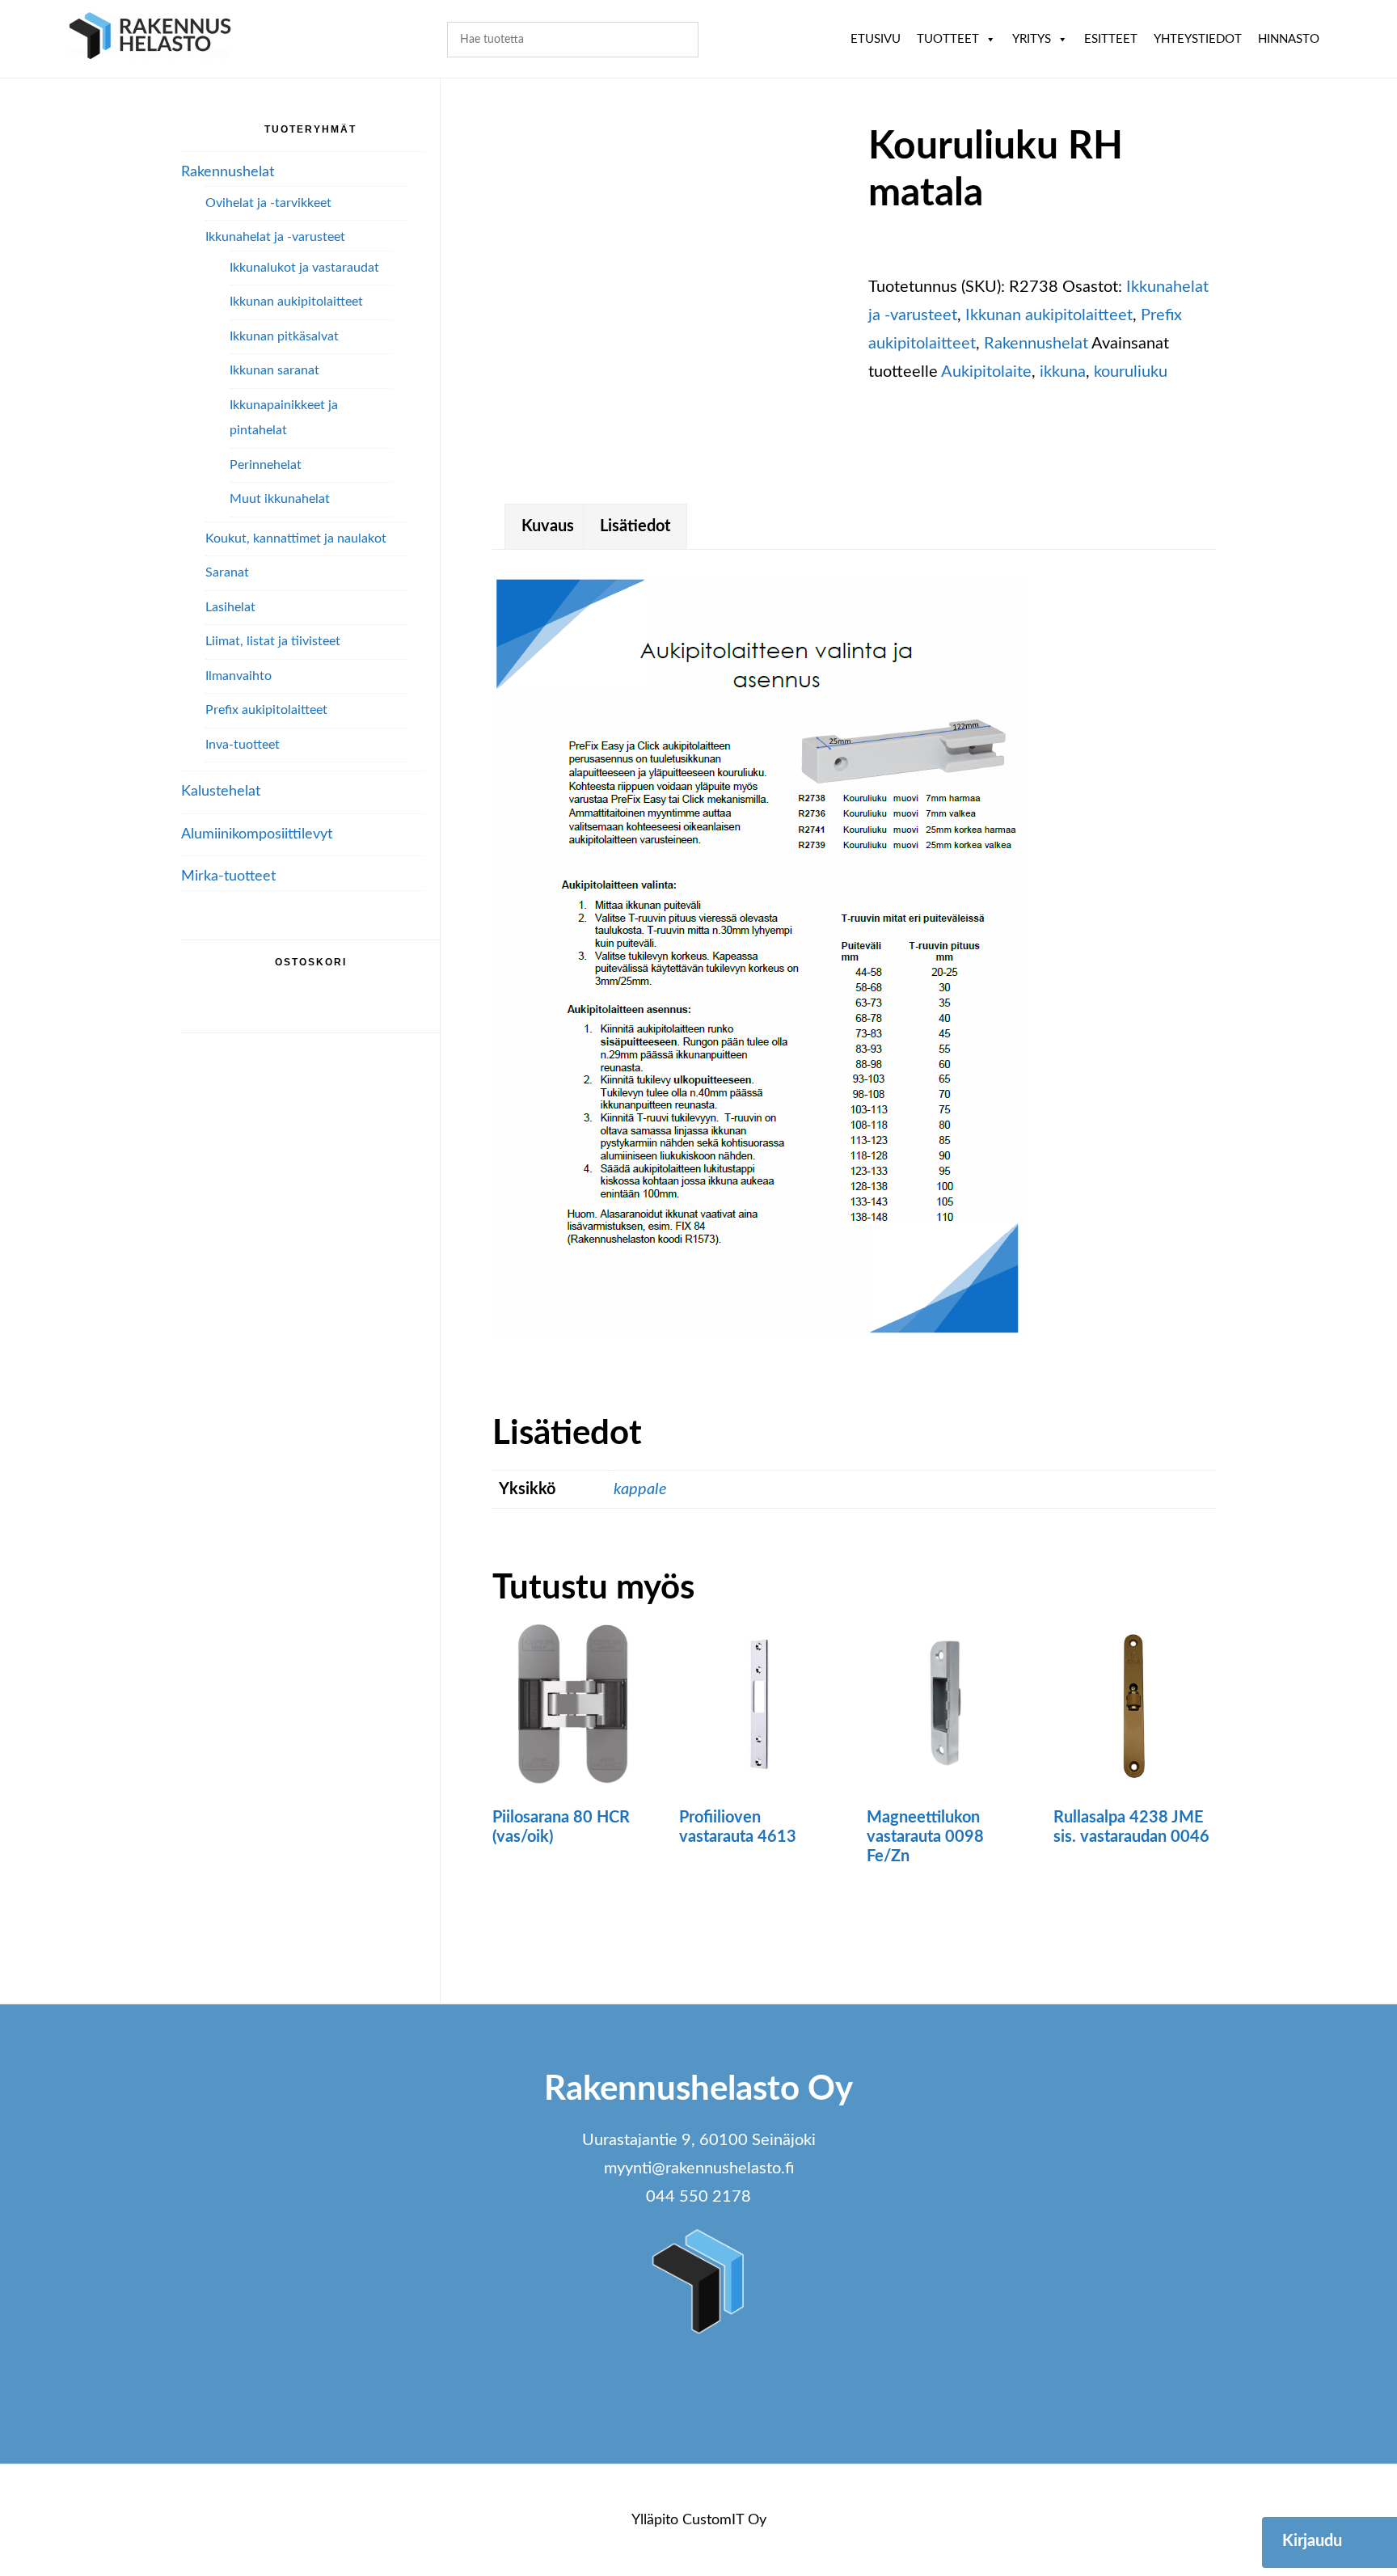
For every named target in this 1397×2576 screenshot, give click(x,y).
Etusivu (876, 39)
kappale (640, 1489)
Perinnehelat (266, 465)
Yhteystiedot (1198, 39)
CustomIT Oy (724, 2520)
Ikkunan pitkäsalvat (284, 336)
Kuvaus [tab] (548, 526)
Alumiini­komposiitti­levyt (257, 834)
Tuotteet (948, 39)
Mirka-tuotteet (228, 876)
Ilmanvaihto (238, 676)
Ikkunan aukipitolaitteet (1049, 315)
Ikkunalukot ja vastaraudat (304, 268)
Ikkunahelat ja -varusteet (275, 237)
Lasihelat (230, 607)
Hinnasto (1289, 39)
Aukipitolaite (986, 372)
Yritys (1032, 39)
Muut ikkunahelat (280, 499)
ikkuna (1063, 372)
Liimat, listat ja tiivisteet (273, 641)
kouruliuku (1131, 372)
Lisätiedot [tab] (635, 526)
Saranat (227, 572)
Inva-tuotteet (243, 745)
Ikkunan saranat (274, 370)
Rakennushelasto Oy (150, 38)
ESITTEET (1111, 39)
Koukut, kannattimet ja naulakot (296, 538)
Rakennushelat (1036, 344)
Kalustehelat (221, 792)
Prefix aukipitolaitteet (266, 710)
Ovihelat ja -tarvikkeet (268, 203)
